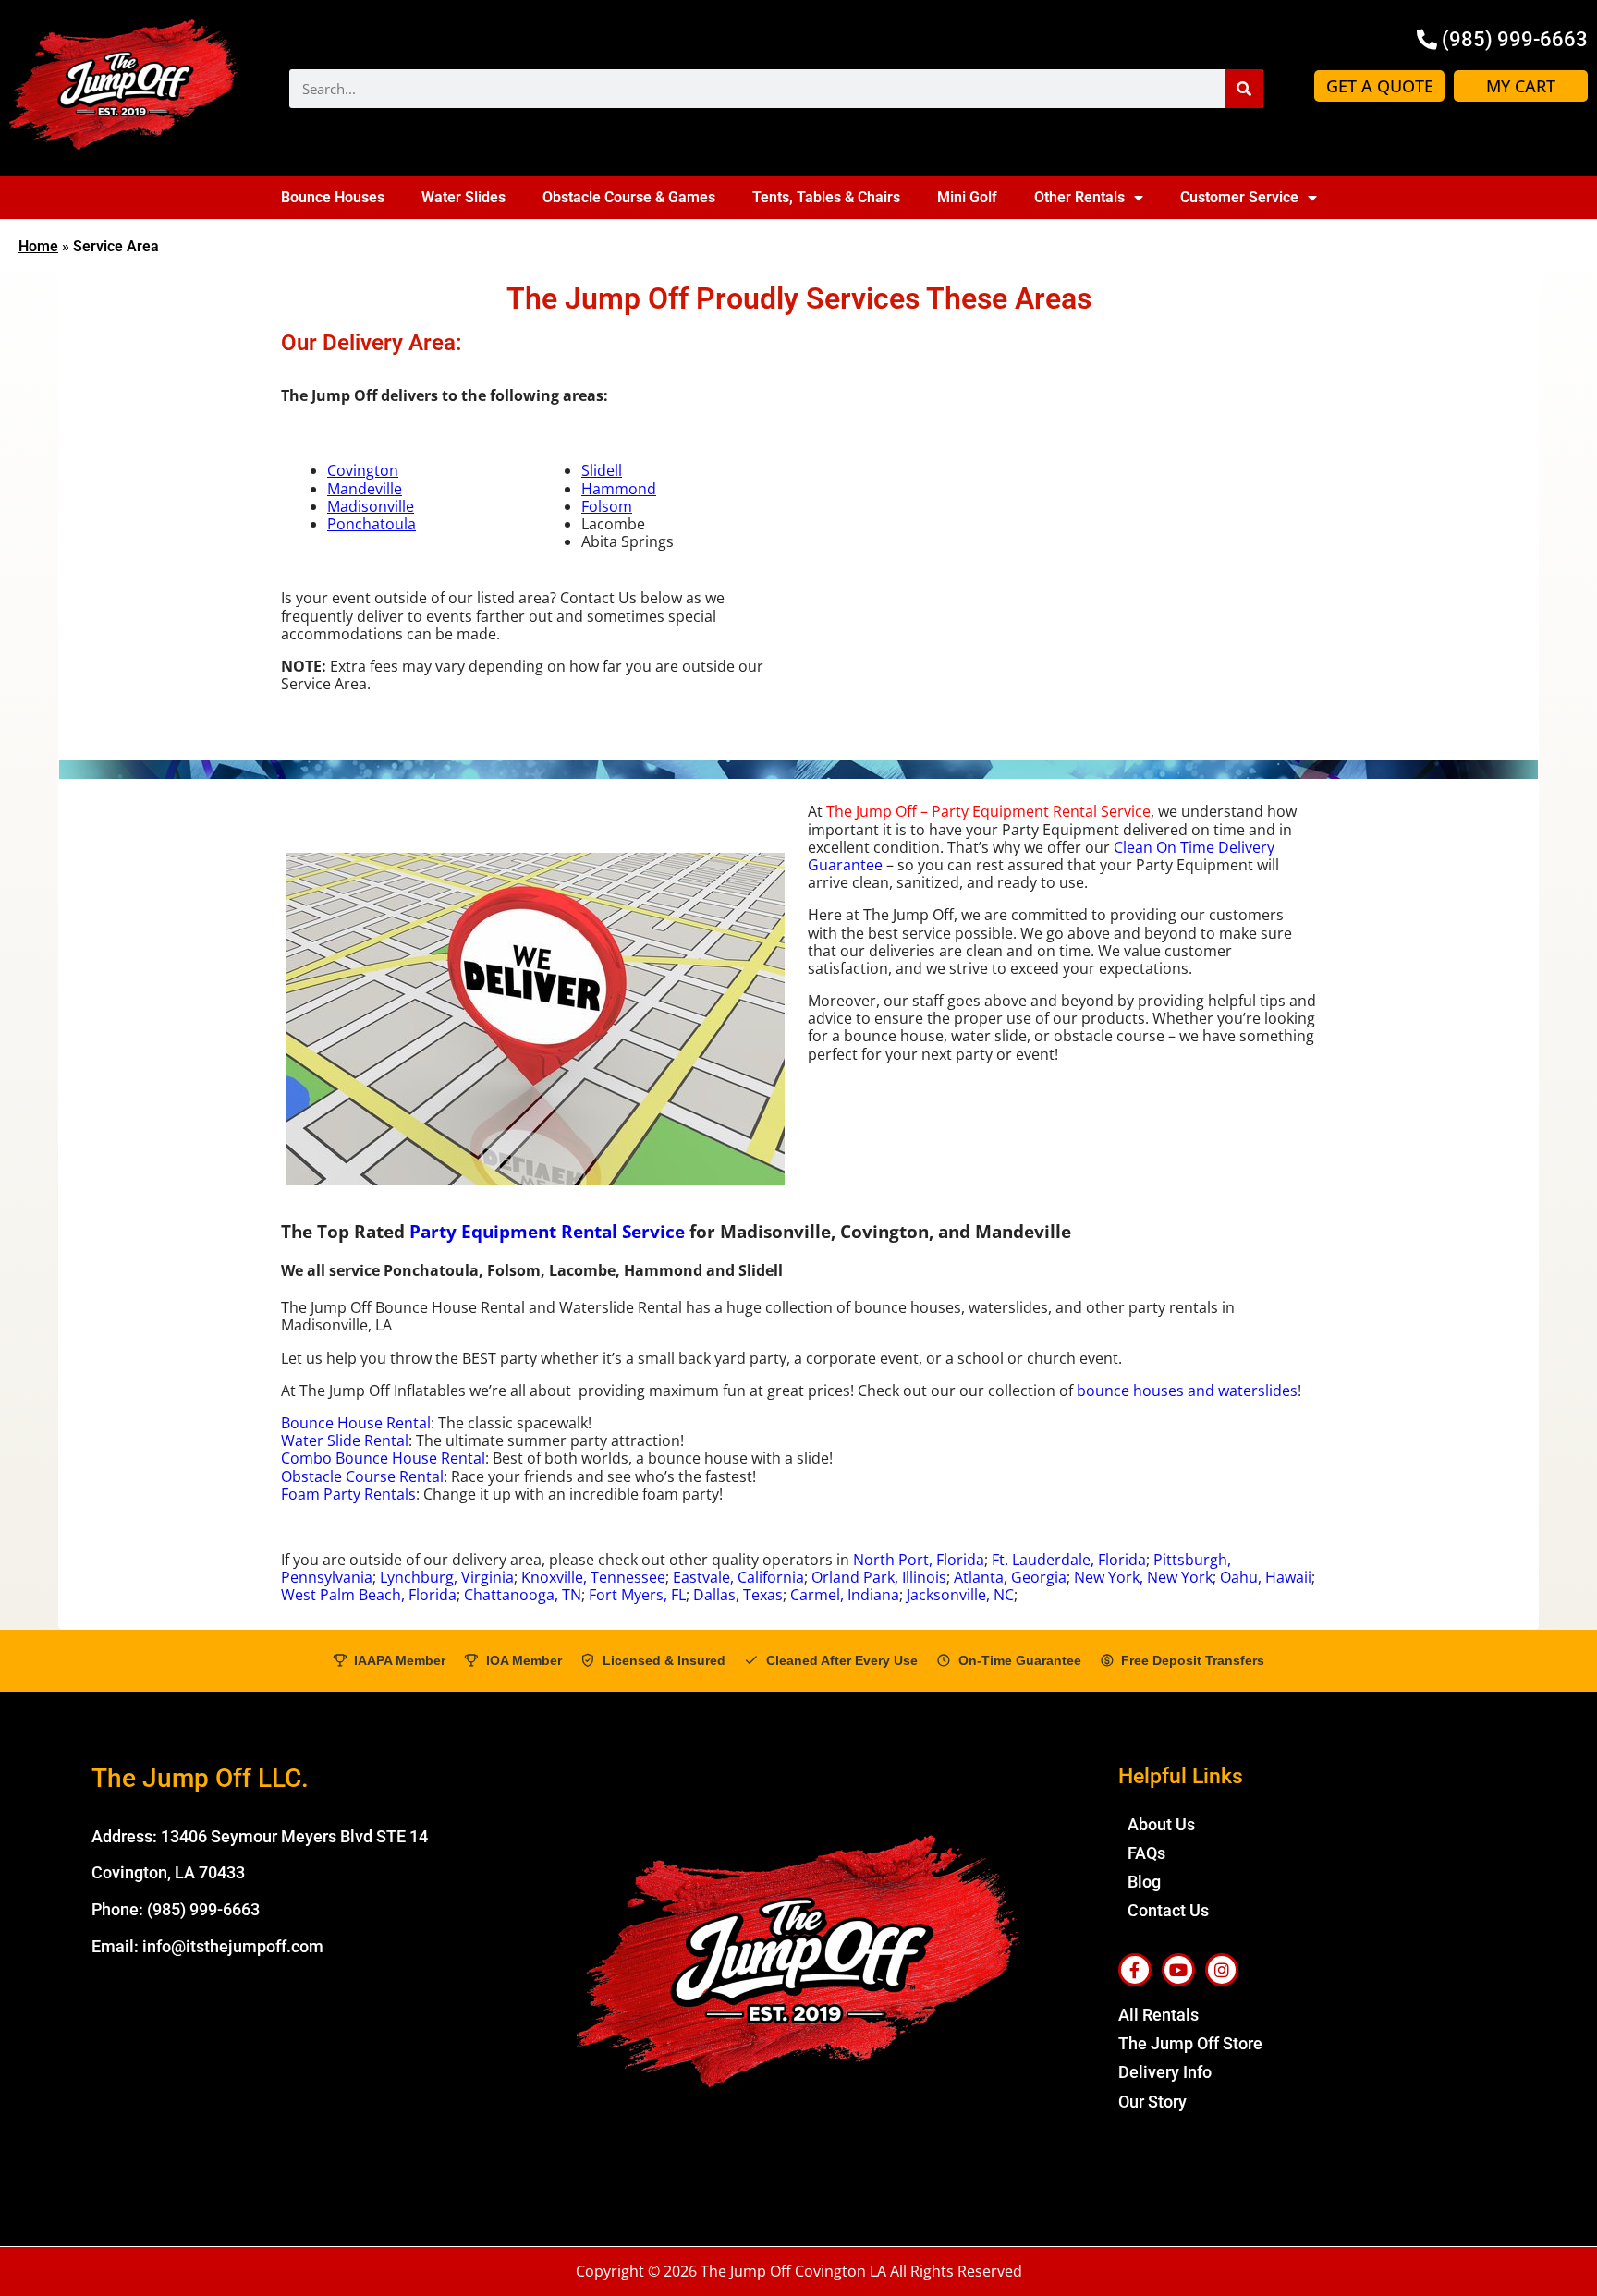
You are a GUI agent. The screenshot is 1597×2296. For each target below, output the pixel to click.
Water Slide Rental (345, 1440)
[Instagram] (1222, 1970)
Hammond (619, 489)
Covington (363, 470)
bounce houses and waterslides (1187, 1391)
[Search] (1244, 89)
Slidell (602, 470)
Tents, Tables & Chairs (826, 197)
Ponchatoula (372, 524)
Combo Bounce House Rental (383, 1458)
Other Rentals (1079, 197)
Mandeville (365, 489)
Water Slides (463, 197)
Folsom (607, 506)
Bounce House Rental (356, 1423)
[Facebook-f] (1135, 1970)
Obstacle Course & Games (629, 197)
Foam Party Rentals (348, 1494)
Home (38, 246)
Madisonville (371, 506)
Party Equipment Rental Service (547, 1231)
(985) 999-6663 (203, 1909)
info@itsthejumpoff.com (233, 1946)
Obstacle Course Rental (362, 1476)
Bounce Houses (333, 197)
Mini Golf (967, 197)
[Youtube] (1178, 1970)
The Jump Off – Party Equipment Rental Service (988, 811)
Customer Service (1239, 197)
